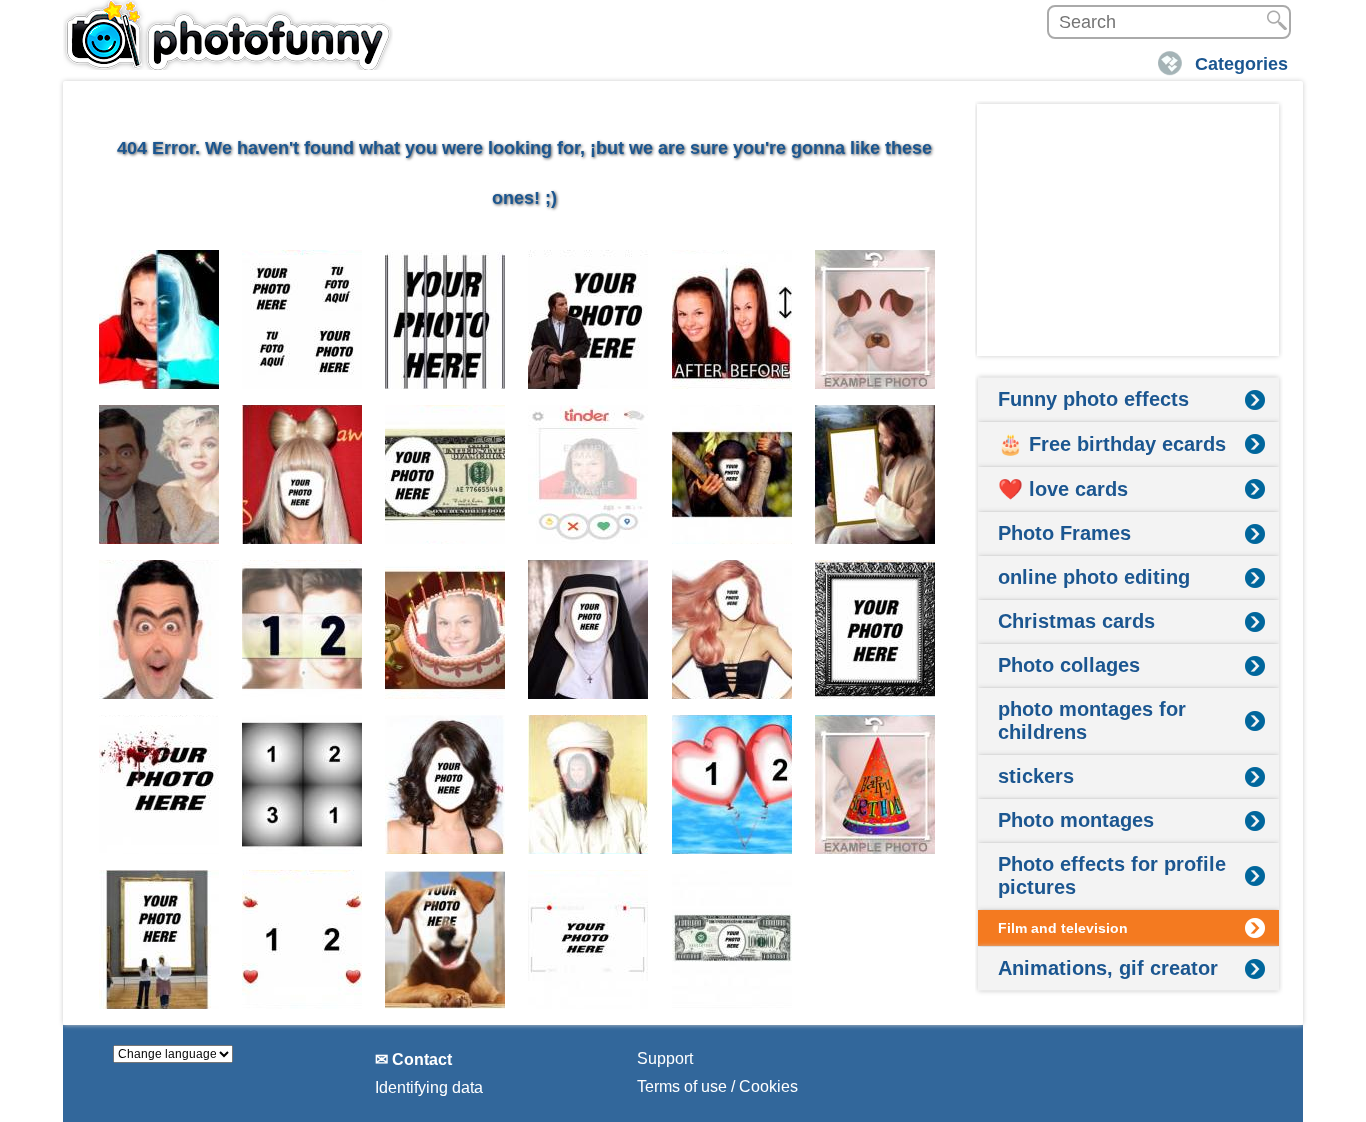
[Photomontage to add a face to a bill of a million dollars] (732, 939)
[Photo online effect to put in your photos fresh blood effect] (159, 784)
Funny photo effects (1093, 399)
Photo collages (1069, 665)
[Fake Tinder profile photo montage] (588, 474)
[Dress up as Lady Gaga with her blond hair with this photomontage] (302, 474)
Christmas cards (1076, 621)
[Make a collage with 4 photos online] (302, 319)
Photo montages (1076, 820)
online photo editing (1094, 577)
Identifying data (429, 1087)
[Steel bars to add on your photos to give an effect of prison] (445, 319)
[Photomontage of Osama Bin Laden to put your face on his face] (588, 784)
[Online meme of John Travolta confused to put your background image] (588, 319)
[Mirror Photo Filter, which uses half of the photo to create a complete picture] (159, 629)
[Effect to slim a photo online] (732, 319)
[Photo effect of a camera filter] (588, 939)
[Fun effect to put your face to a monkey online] (732, 474)
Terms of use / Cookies (717, 1086)
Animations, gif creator (1108, 968)
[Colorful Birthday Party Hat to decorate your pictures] (875, 784)
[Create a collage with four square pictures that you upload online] (302, 784)
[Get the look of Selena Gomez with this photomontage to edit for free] (445, 784)
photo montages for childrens (1092, 720)
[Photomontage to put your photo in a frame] (159, 939)
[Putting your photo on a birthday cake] (445, 629)
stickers (1036, 776)
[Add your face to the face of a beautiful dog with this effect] (445, 939)
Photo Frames (1064, 533)
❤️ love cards (1063, 489)
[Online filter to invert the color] (159, 319)
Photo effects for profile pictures (1112, 875)
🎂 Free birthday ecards (1112, 444)
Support (665, 1058)
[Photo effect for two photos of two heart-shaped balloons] (732, 784)
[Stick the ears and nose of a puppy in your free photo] (875, 319)
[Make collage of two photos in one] (302, 629)
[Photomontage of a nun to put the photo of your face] (588, 629)
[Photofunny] (228, 35)
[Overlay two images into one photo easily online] (159, 474)
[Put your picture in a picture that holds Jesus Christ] (875, 474)
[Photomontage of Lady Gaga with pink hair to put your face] (732, 629)
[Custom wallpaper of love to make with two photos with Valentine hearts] (302, 939)
